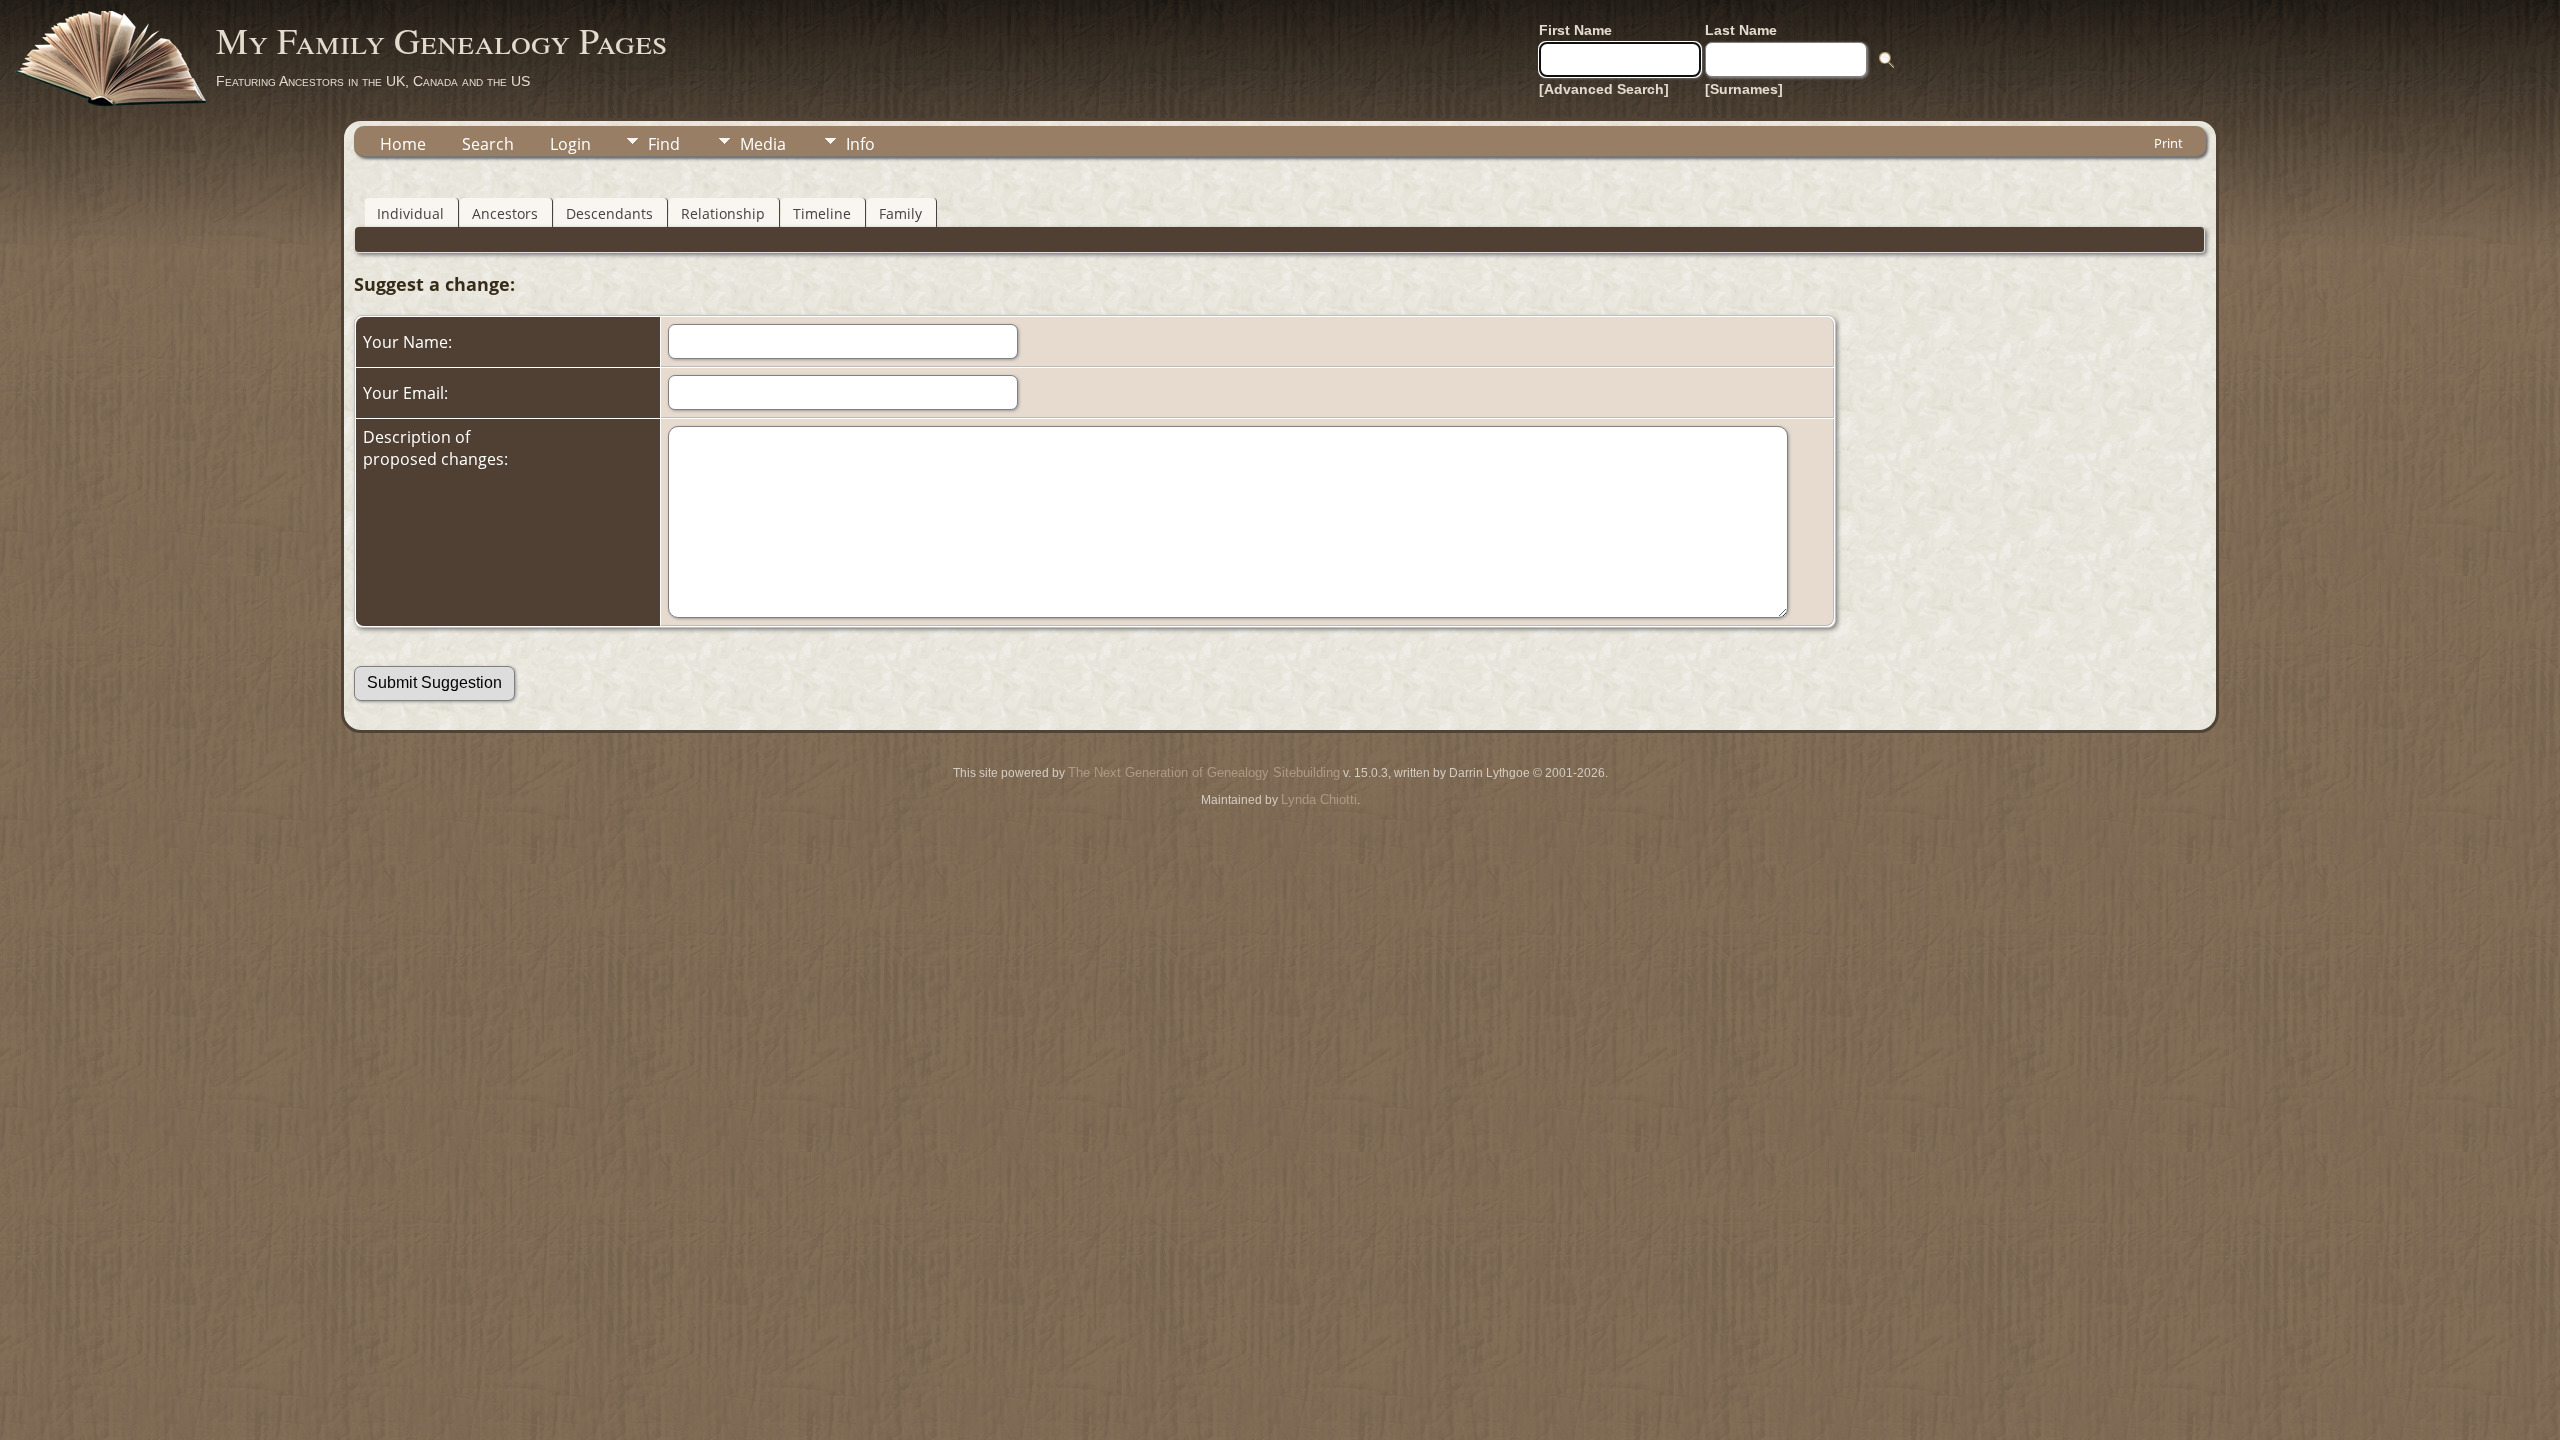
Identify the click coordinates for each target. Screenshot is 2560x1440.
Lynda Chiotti (1319, 799)
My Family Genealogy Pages (441, 40)
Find (664, 144)
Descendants (609, 213)
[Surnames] (1744, 89)
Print (2168, 143)
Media (763, 144)
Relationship (723, 213)
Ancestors (505, 213)
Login (570, 144)
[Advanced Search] (1604, 89)
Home (403, 144)
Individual (410, 213)
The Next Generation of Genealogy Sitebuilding (1204, 772)
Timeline (822, 213)
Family (900, 213)
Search (488, 144)
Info (860, 144)
